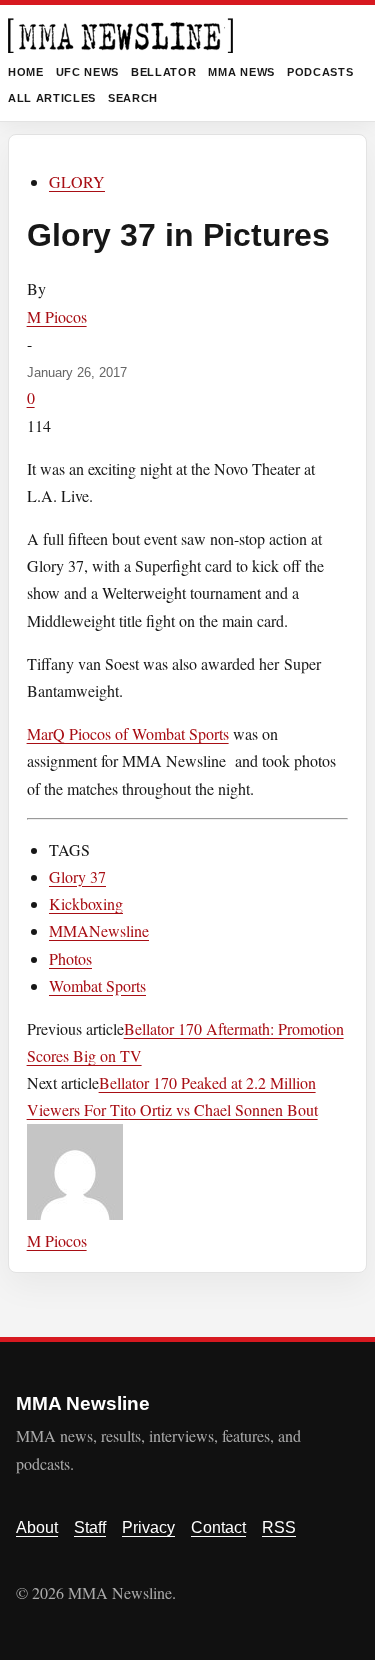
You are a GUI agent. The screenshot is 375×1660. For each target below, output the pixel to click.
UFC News (87, 72)
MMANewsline (99, 930)
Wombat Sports (97, 985)
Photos (70, 958)
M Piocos (57, 316)
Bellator (163, 72)
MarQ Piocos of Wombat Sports (128, 733)
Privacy (148, 1527)
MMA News (241, 72)
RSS (279, 1527)
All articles (52, 98)
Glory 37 (77, 876)
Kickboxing (86, 903)
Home (26, 72)
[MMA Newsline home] (120, 35)
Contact (218, 1527)
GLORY (77, 181)
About (37, 1527)
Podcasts (320, 72)
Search (133, 98)
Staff (90, 1527)
